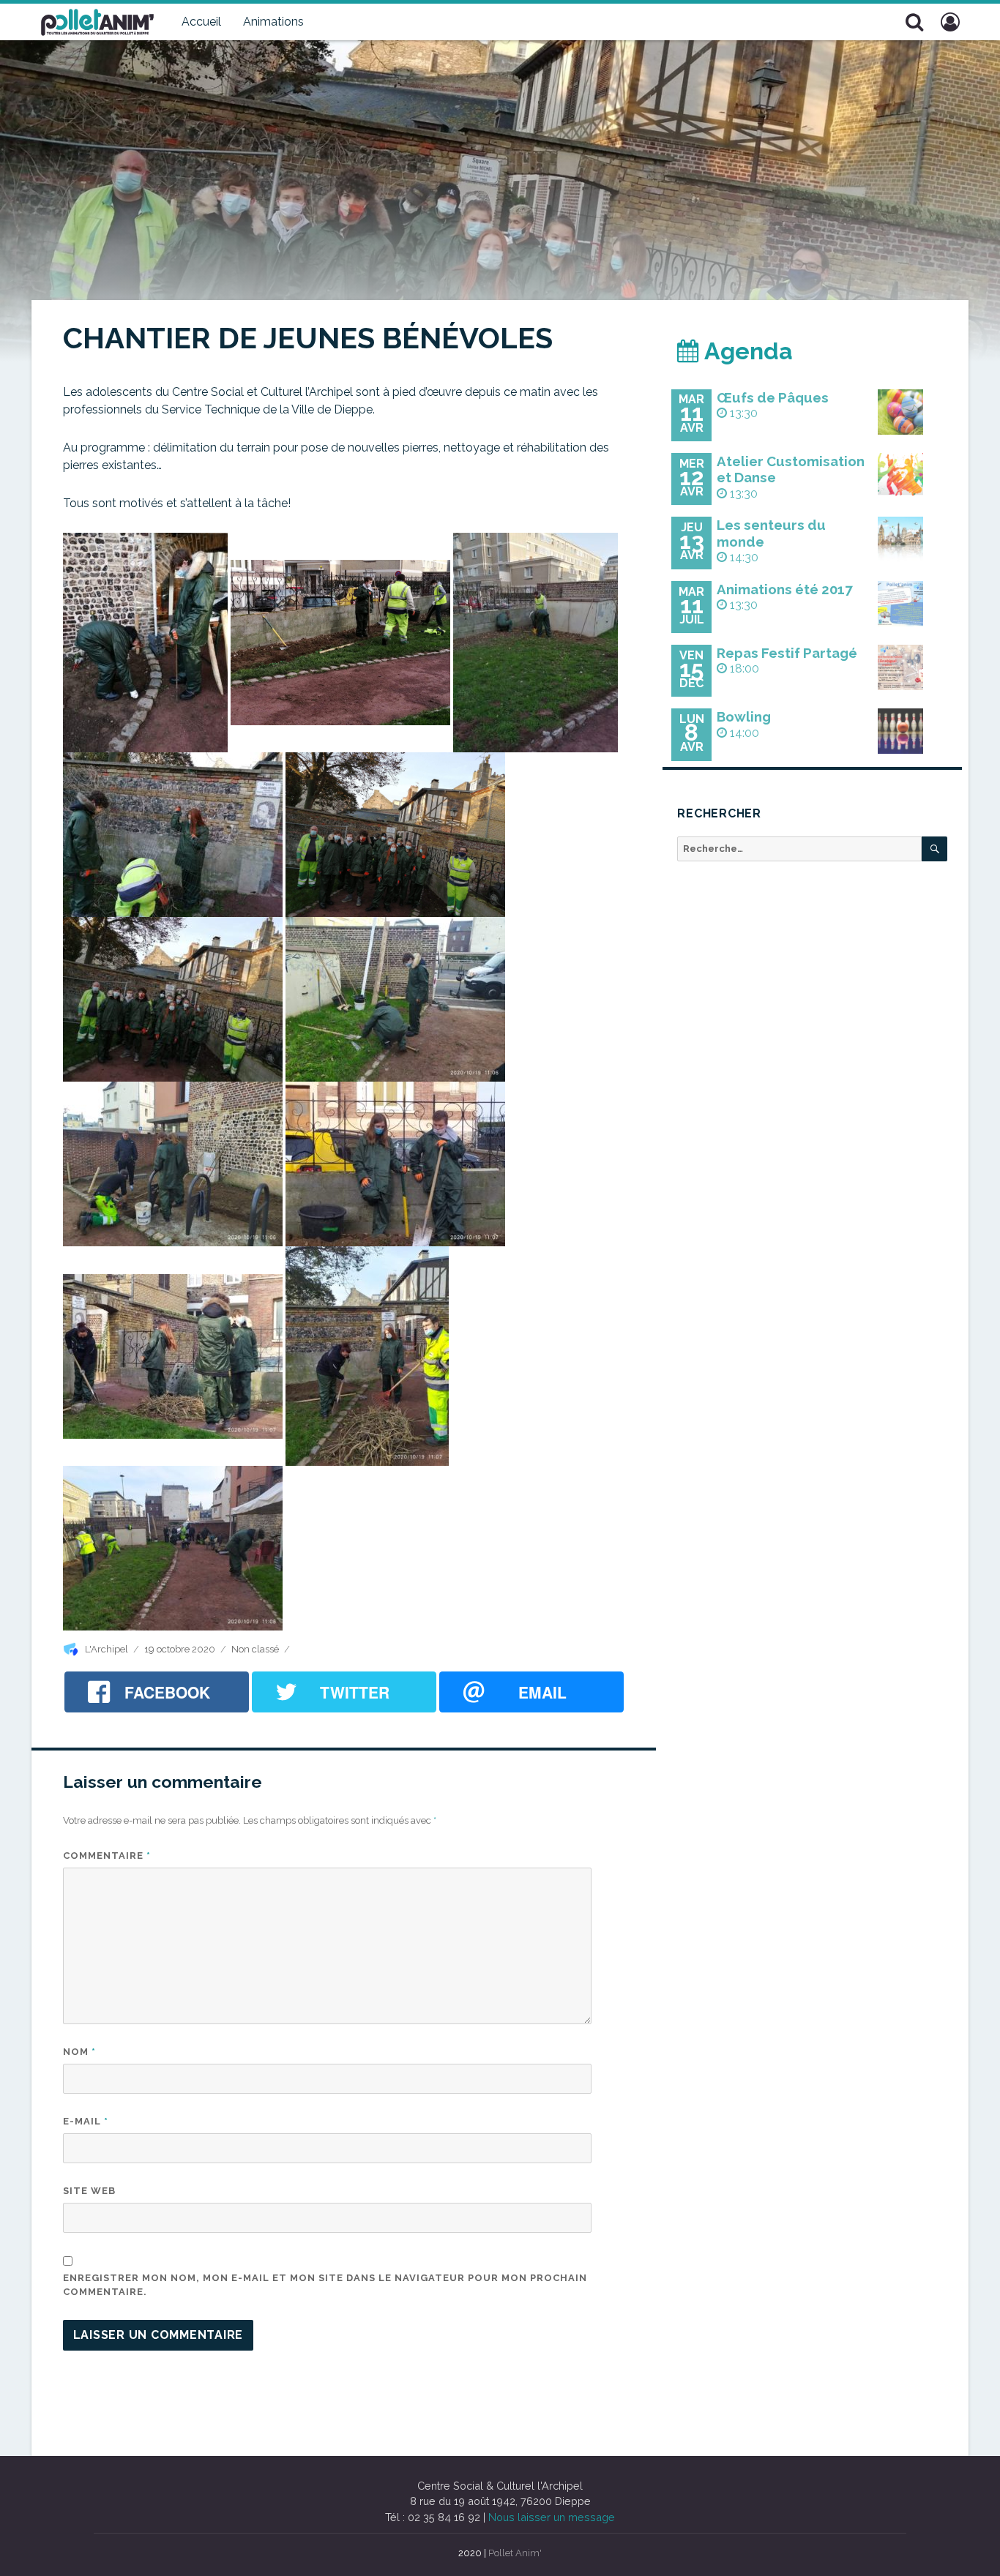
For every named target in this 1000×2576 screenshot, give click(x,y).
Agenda (746, 351)
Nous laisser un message (552, 2517)
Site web (89, 2191)
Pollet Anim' (515, 2553)
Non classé (255, 1649)
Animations (273, 22)
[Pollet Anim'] (97, 20)
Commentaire (107, 1856)
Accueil (201, 22)
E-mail (86, 2121)
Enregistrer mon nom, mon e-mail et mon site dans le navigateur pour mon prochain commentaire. (325, 2285)
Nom (79, 2052)
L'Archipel (107, 1649)
